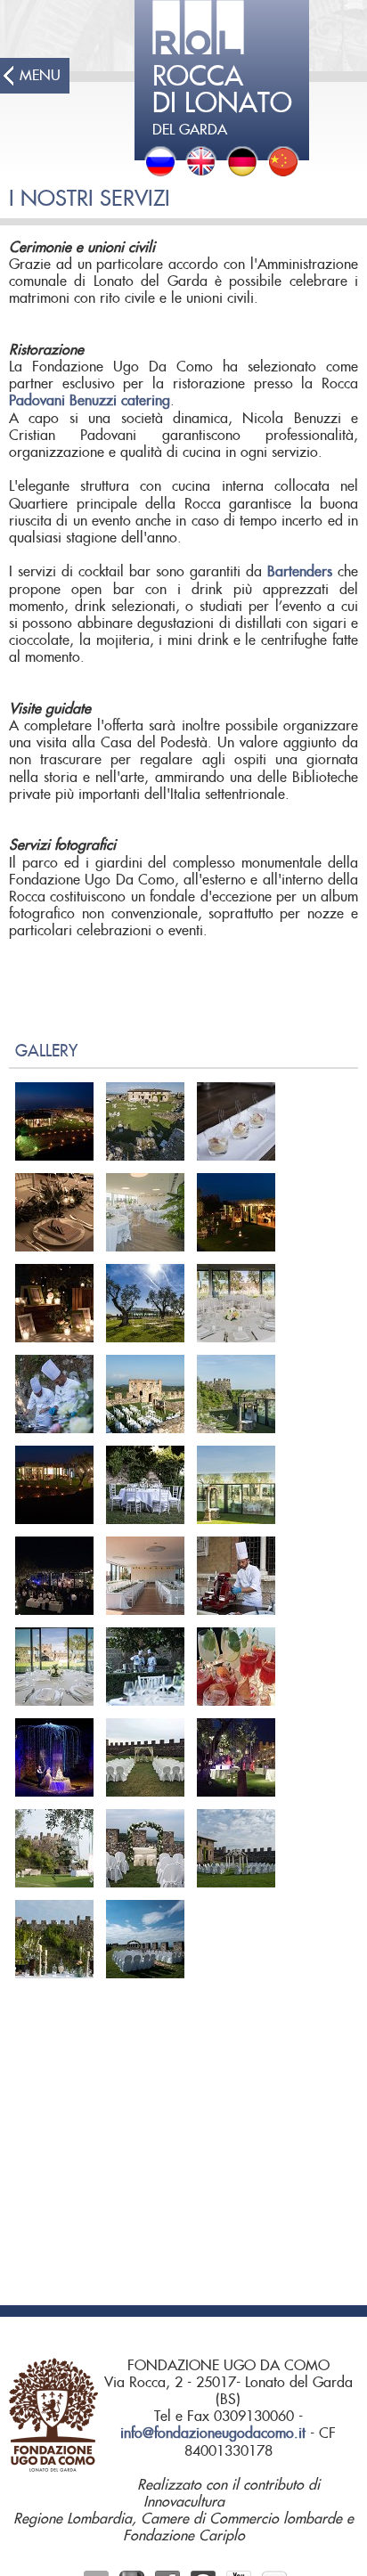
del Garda (222, 101)
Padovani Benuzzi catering (90, 401)
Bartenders (302, 572)
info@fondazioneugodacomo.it (213, 2433)
